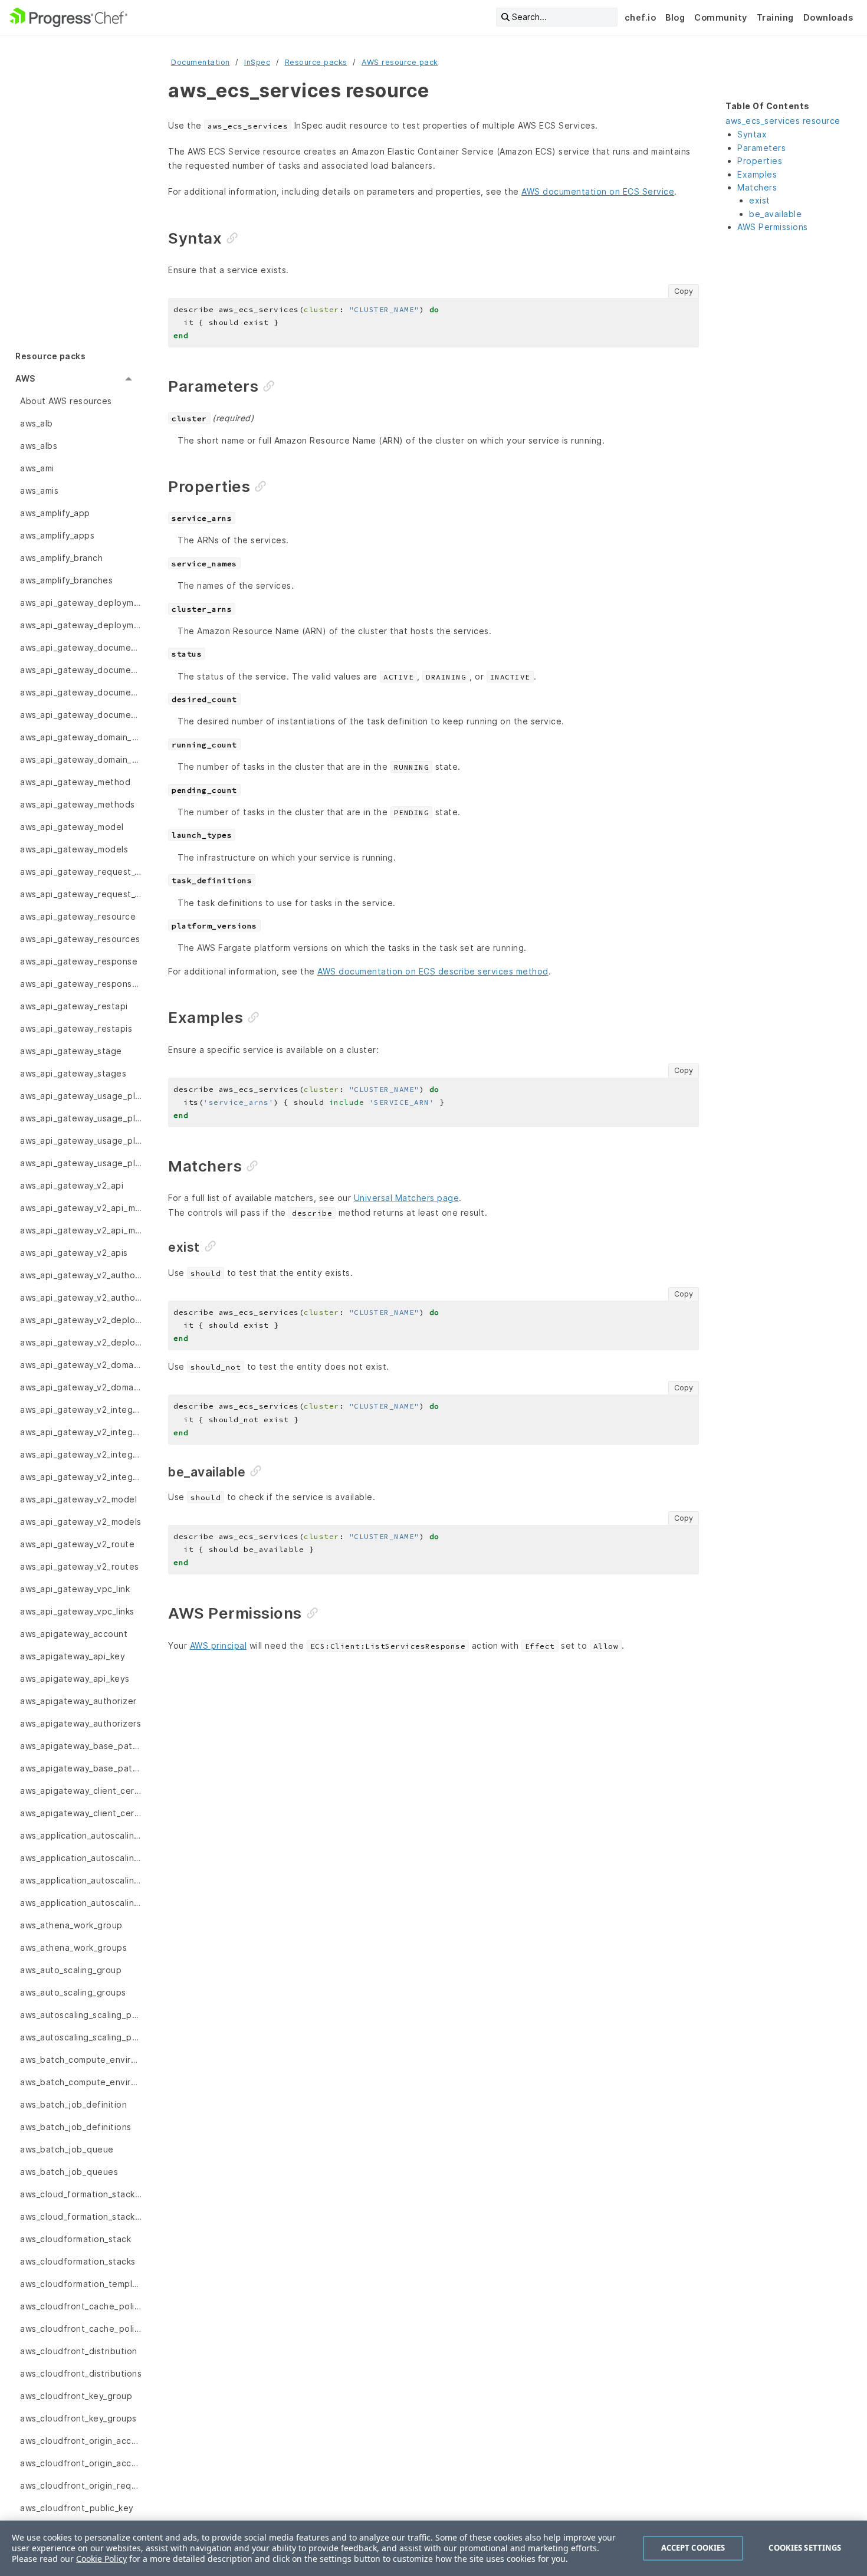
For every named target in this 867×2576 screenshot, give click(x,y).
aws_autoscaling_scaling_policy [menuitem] (81, 2037)
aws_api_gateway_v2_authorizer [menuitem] (81, 1275)
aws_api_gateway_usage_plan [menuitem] (81, 1096)
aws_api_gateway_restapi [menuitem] (74, 1006)
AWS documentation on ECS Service (598, 191)
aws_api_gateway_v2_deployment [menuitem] (81, 1320)
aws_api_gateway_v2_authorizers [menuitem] (81, 1297)
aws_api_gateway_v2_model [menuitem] (78, 1499)
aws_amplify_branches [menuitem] (66, 580)
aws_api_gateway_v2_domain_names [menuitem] (81, 1387)
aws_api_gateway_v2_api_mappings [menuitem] (81, 1230)
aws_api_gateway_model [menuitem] (72, 827)
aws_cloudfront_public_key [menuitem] (77, 2508)
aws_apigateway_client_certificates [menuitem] (81, 1813)
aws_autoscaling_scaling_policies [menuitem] (81, 2015)
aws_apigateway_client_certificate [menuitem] (81, 1791)
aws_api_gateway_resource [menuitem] (78, 916)
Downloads (828, 17)
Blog (675, 17)
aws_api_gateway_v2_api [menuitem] (72, 1185)
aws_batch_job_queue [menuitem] (67, 2149)
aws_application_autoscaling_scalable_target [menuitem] (81, 1835)
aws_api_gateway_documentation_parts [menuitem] (81, 670)
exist (760, 200)
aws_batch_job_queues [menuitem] (69, 2172)
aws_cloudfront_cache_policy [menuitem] (81, 2329)
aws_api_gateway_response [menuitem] (79, 961)
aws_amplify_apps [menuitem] (57, 535)
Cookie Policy (101, 2559)
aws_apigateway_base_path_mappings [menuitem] (81, 1768)
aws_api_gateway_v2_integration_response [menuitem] (81, 1432)
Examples (757, 174)
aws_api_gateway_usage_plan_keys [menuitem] (81, 1141)
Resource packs (316, 62)
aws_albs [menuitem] (39, 446)
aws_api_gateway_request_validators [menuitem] (81, 894)
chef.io (641, 17)
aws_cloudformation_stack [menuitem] (75, 2239)
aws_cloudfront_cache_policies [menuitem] (81, 2306)
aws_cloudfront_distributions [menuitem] (81, 2373)
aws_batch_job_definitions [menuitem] (76, 2127)
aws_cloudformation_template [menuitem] (81, 2284)
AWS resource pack (400, 62)
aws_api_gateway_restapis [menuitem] (76, 1028)
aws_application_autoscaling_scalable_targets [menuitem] (81, 1858)
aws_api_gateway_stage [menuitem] (71, 1051)
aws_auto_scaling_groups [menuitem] (73, 1992)
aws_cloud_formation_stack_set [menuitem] (81, 2194)
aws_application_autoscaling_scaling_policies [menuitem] (81, 1880)
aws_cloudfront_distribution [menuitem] (79, 2351)
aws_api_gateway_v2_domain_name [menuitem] (81, 1365)
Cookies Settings (805, 2548)
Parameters (761, 148)
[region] (433, 2548)
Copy (684, 291)
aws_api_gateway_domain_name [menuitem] (81, 737)
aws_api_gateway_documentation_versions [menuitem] (81, 715)
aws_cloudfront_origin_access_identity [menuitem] (81, 2463)
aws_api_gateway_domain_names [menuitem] (81, 759)
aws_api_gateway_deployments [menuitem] (81, 625)
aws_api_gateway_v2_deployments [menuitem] (81, 1342)
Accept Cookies (693, 2548)
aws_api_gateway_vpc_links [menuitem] (77, 1611)
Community (721, 17)
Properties (760, 161)
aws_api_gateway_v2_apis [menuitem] (74, 1253)
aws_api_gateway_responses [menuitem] (81, 984)
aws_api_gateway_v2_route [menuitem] (77, 1544)
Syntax (752, 134)
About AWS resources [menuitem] (66, 401)
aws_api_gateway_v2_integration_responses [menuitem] (81, 1454)
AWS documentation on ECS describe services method (433, 971)
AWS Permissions (773, 227)
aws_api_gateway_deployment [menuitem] (81, 603)
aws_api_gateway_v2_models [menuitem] (81, 1522)
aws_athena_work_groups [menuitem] (73, 1947)
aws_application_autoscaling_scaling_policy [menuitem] (81, 1903)
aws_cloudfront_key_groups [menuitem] (78, 2418)
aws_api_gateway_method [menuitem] (75, 782)
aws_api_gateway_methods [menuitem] (78, 804)
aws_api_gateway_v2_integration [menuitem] (81, 1410)
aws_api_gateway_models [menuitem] (74, 849)
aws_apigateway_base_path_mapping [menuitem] (81, 1746)
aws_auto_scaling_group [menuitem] (71, 1970)
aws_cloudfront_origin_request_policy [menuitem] (81, 2485)
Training (775, 17)
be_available (775, 214)
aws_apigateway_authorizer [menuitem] (78, 1701)
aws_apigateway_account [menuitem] (74, 1634)
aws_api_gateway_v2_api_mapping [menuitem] (81, 1208)
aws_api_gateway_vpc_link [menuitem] (75, 1589)
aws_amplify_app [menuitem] (55, 513)
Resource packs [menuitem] (50, 356)
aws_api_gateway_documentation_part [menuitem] (81, 647)
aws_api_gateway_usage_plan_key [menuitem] (81, 1118)
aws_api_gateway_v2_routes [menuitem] (80, 1566)
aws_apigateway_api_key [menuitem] (73, 1656)
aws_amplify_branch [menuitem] (61, 558)
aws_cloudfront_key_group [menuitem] (76, 2396)
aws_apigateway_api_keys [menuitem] (75, 1678)
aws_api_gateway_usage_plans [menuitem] (81, 1163)
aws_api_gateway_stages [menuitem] (73, 1073)
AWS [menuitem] (25, 378)
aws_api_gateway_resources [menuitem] (80, 939)
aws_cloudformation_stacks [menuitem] (78, 2261)
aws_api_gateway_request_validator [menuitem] (81, 872)
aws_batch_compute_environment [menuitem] (81, 2060)
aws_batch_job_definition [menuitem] (73, 2104)
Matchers (757, 187)
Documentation (201, 62)
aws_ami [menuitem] (37, 468)
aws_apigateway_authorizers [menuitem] (81, 1723)
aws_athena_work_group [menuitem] (71, 1925)
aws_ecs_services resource (783, 121)
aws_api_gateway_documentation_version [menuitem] (81, 692)
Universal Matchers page (407, 1198)
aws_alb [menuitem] (37, 423)
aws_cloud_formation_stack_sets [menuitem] (81, 2216)
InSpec (257, 62)
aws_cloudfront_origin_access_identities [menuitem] (81, 2441)
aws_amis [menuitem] (39, 490)
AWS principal (219, 1645)
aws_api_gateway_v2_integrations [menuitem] (81, 1477)
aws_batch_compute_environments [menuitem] (81, 2082)
